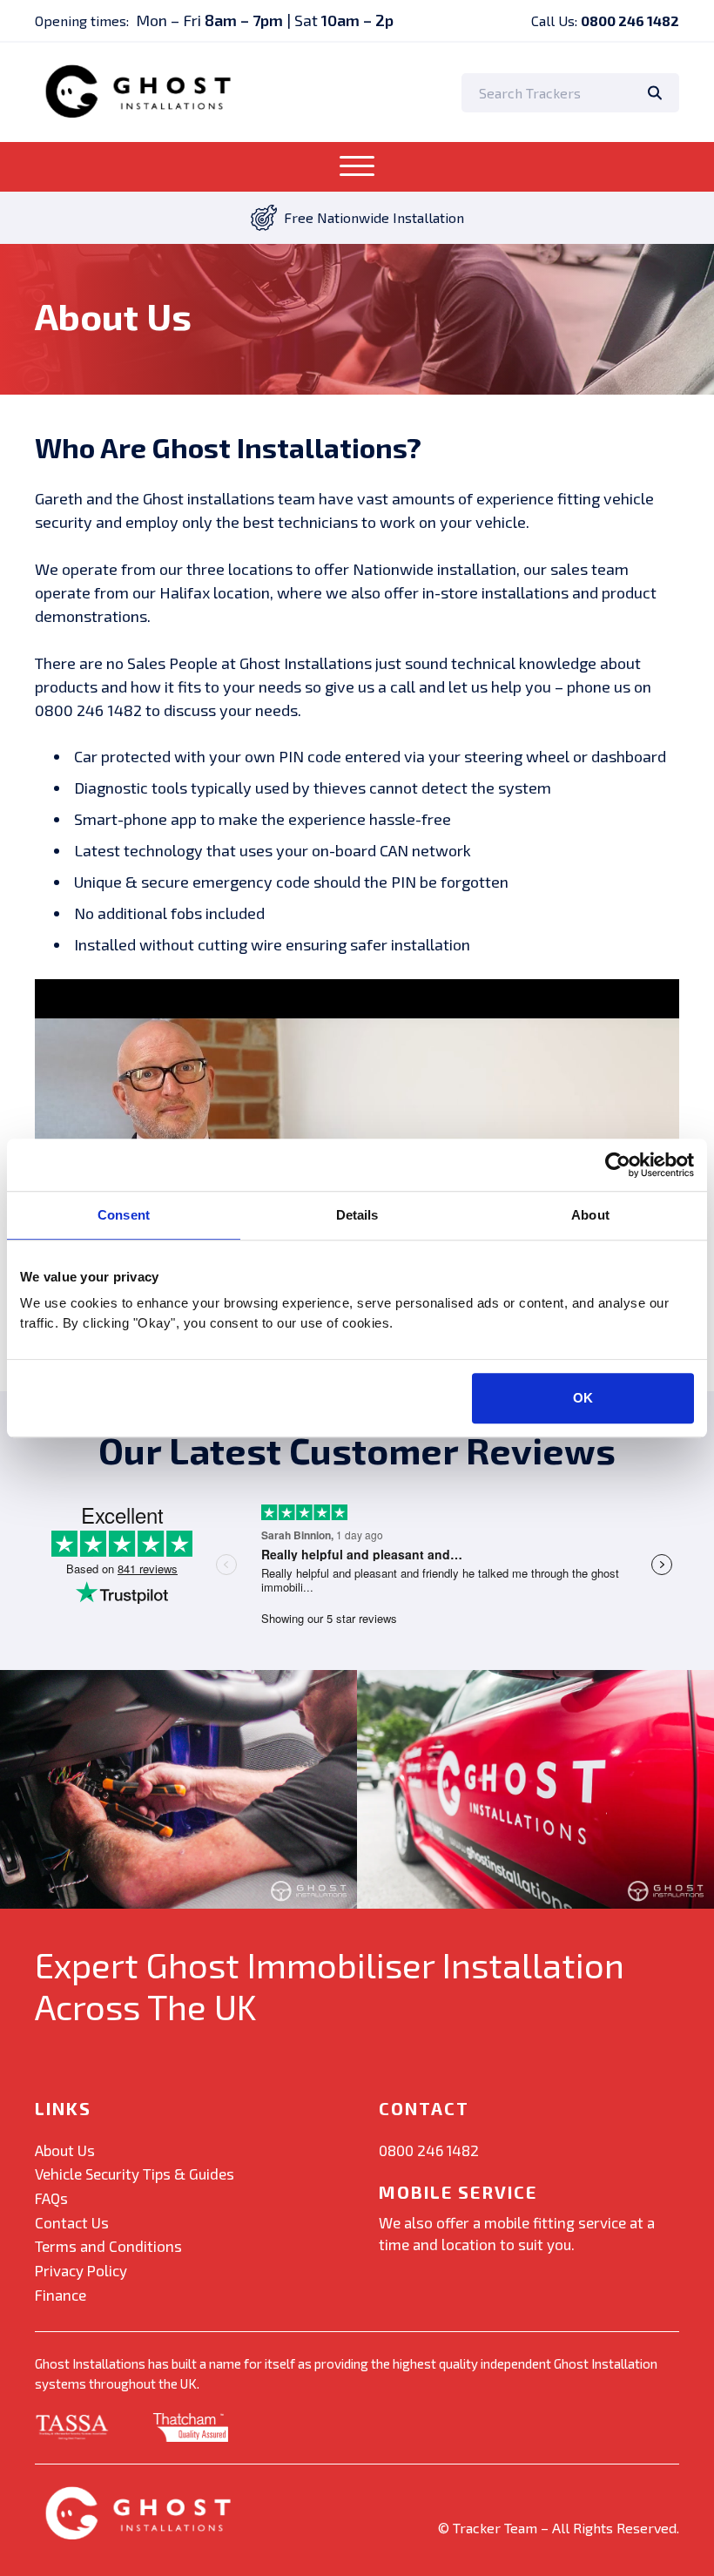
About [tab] (590, 1215)
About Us (65, 2150)
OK (583, 1398)
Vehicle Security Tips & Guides (135, 2174)
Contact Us (72, 2222)
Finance (61, 2295)
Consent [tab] (124, 1215)
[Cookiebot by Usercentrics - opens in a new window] (618, 1165)
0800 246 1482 (630, 20)
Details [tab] (357, 1215)
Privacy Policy (81, 2270)
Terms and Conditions (108, 2246)
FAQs (51, 2198)
